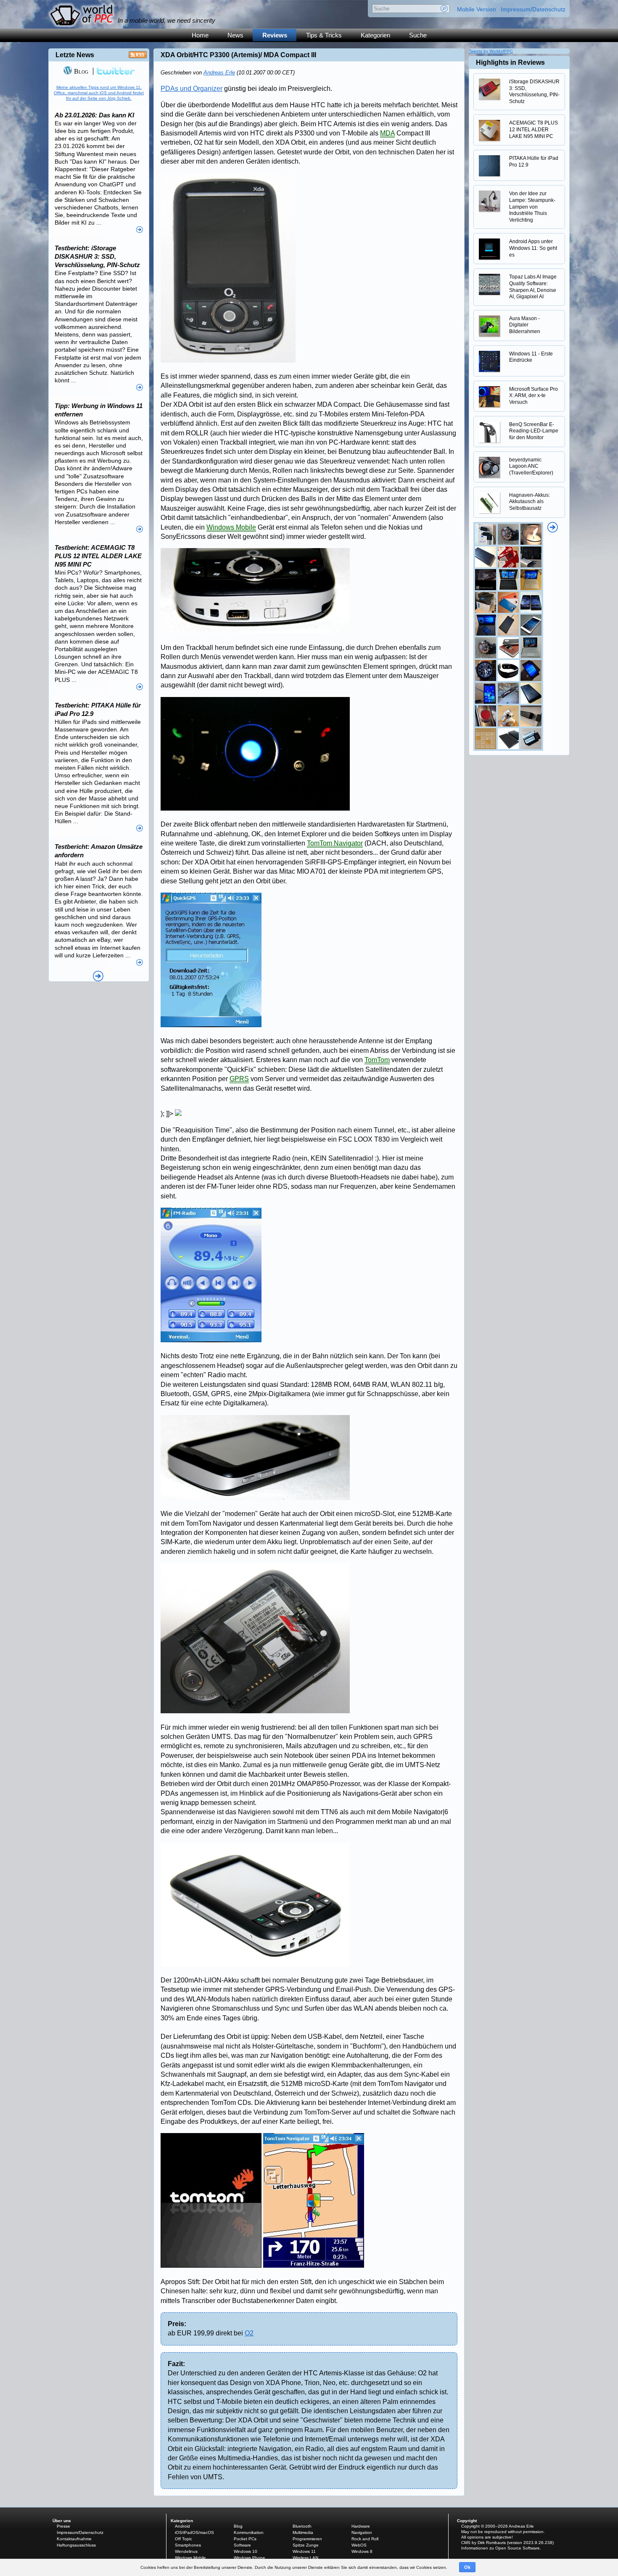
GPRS (239, 1079)
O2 (249, 2333)
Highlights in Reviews (510, 62)
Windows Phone (250, 2558)
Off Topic (184, 2539)
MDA (387, 133)
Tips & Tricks (324, 35)
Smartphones (188, 2545)
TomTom (377, 1060)
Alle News (98, 976)
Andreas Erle (219, 73)
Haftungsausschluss (76, 2545)
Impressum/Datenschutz (533, 9)
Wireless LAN (305, 2558)
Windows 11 (304, 2551)
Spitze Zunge (306, 2545)
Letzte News (75, 55)
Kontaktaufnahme (74, 2539)
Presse (63, 2526)
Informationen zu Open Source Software (500, 2548)
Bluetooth (302, 2526)
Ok (467, 2567)
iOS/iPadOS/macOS (194, 2532)
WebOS (359, 2545)
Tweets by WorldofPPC (491, 51)
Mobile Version (477, 9)
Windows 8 (362, 2551)
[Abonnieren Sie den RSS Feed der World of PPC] (138, 57)
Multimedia (303, 2532)
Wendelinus (186, 2551)
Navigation (362, 2532)
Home (200, 35)
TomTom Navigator (335, 843)
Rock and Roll (365, 2539)
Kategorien (375, 35)
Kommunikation (249, 2532)
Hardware (361, 2526)
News (235, 35)
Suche (418, 35)
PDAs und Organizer (191, 89)
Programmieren (307, 2539)
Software (242, 2545)
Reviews (275, 35)
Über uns (62, 2521)
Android (182, 2526)
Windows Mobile (231, 527)
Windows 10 (246, 2551)
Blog (80, 71)
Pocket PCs (245, 2539)
